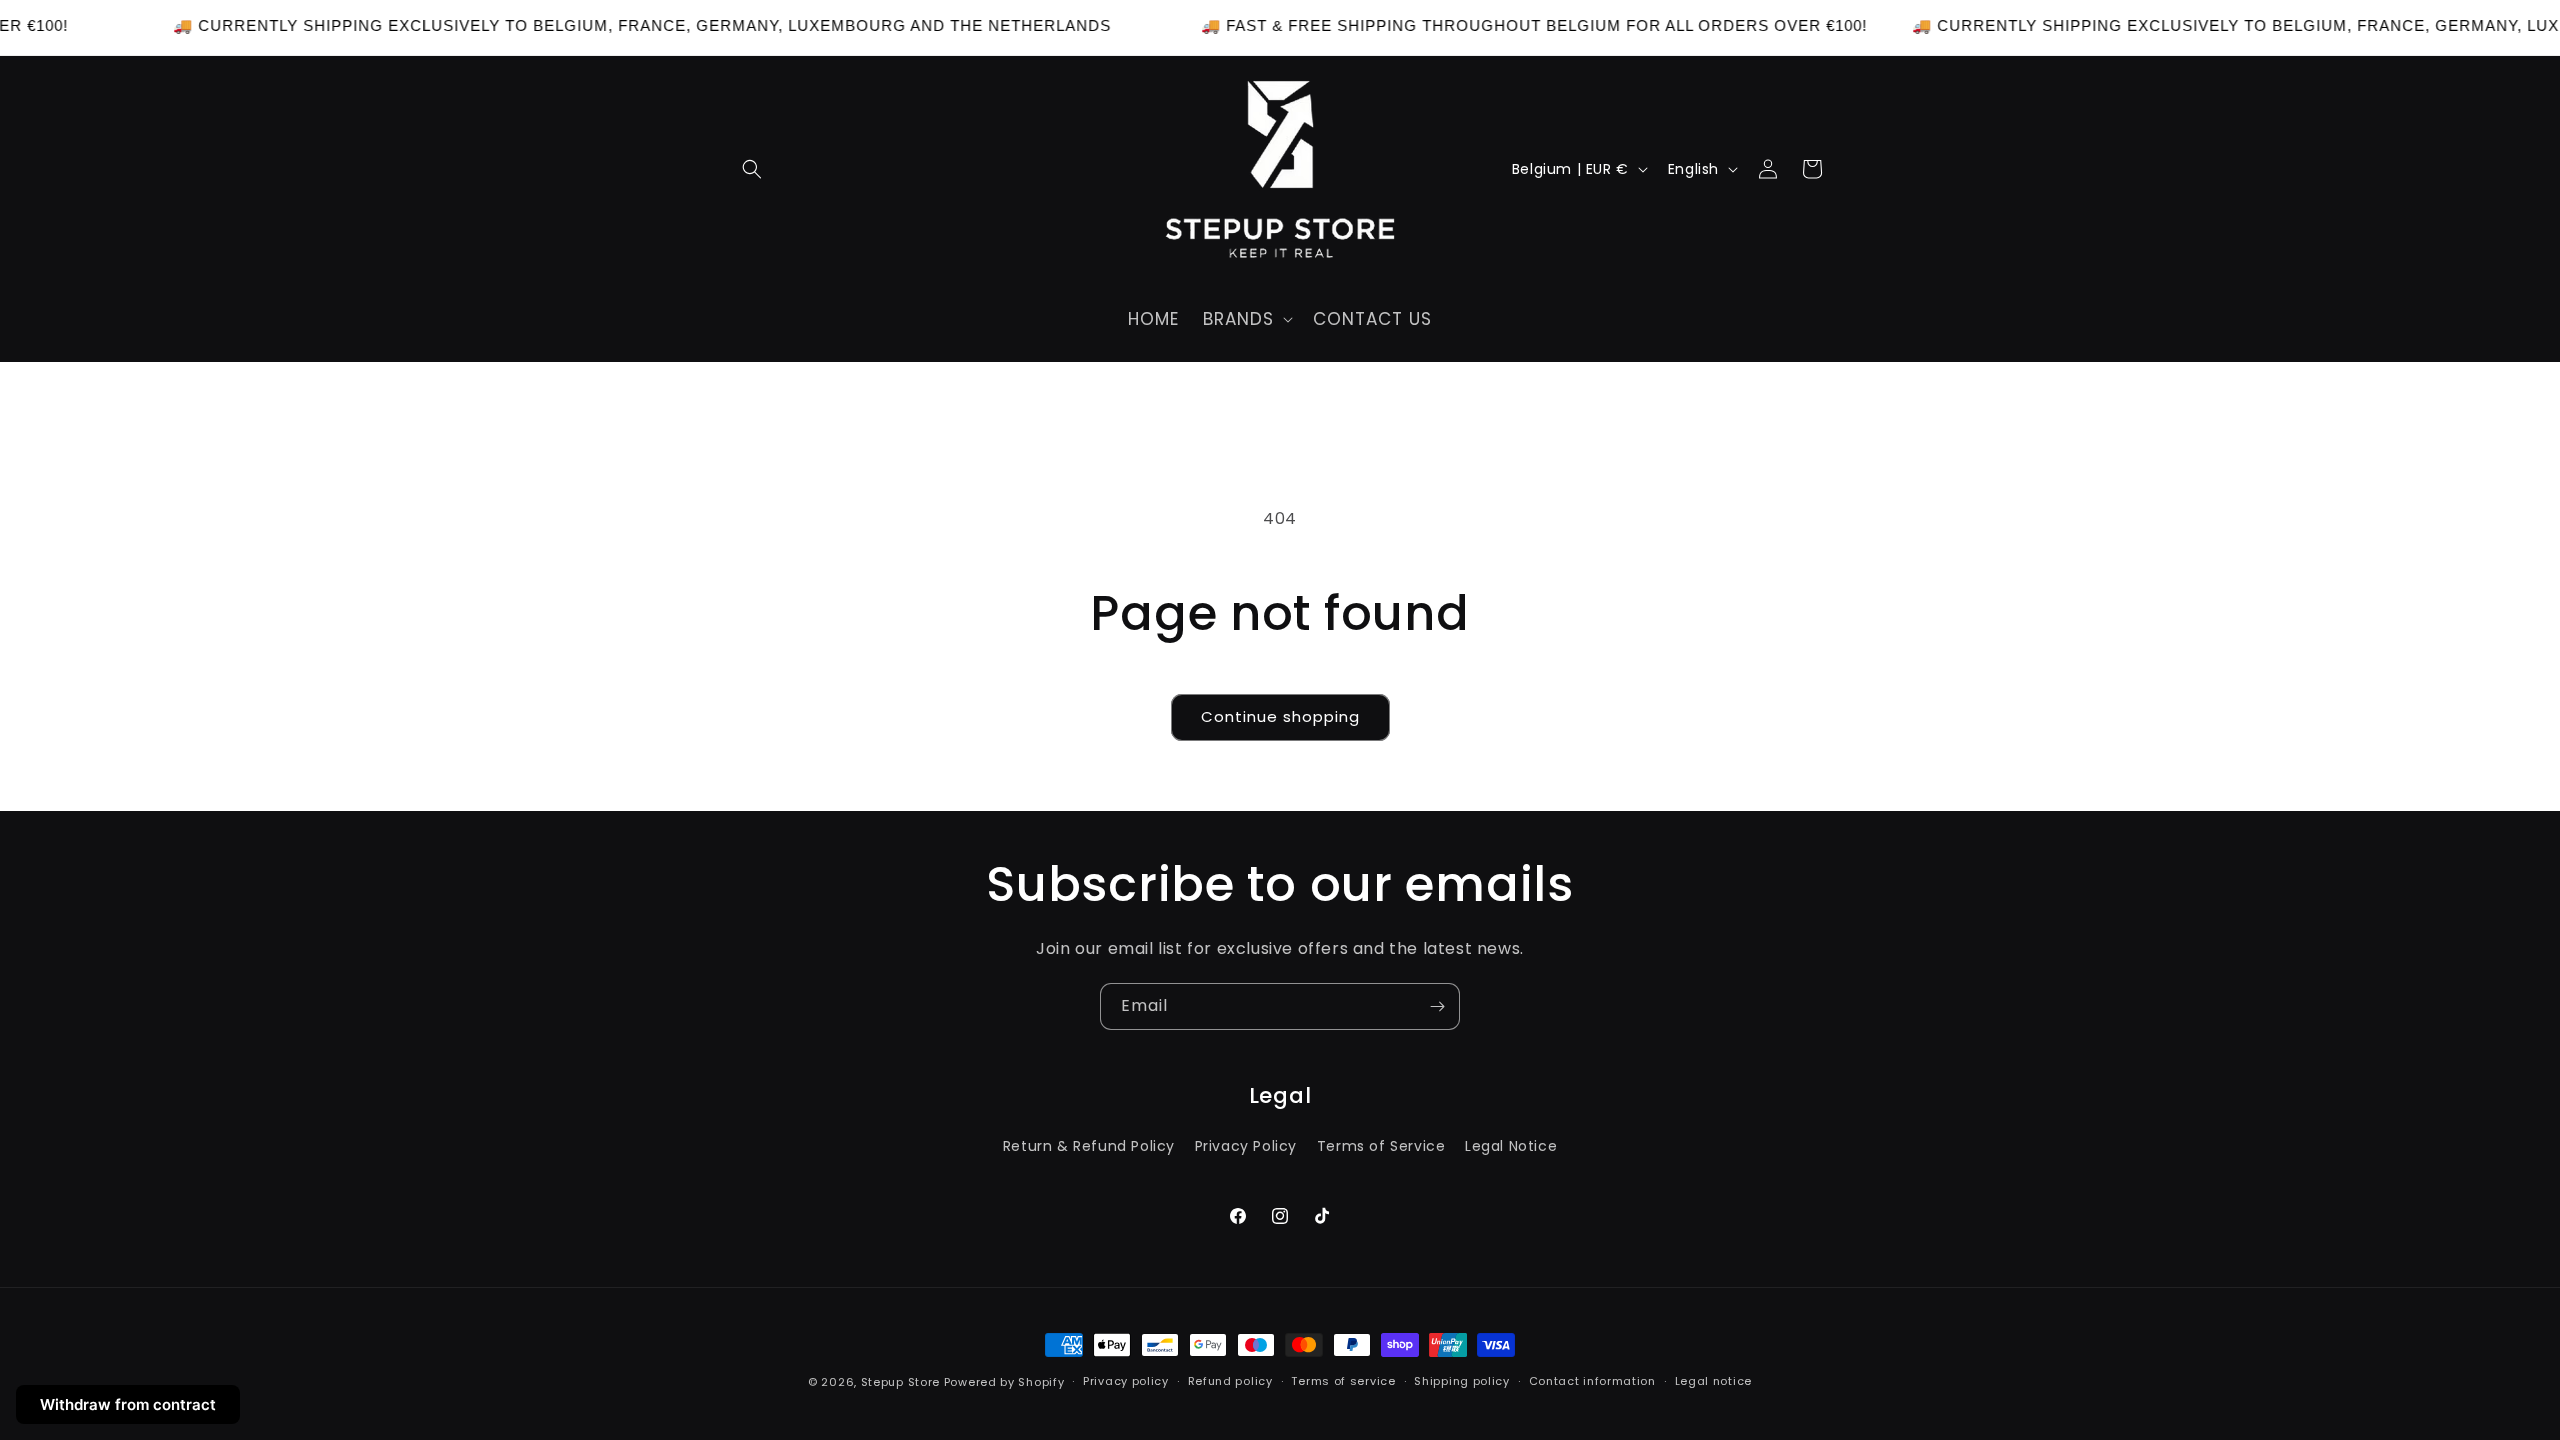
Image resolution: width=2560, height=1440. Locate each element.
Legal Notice (1511, 1146)
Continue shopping (1280, 716)
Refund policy (1230, 1381)
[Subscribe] (1437, 1006)
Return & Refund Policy (1089, 1146)
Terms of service (1343, 1381)
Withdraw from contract (128, 1404)
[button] (752, 169)
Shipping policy (1462, 1381)
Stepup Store (900, 1382)
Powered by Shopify (1004, 1382)
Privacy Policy (1246, 1146)
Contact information (1592, 1381)
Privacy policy (1126, 1381)
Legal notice (1713, 1381)
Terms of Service (1381, 1146)
